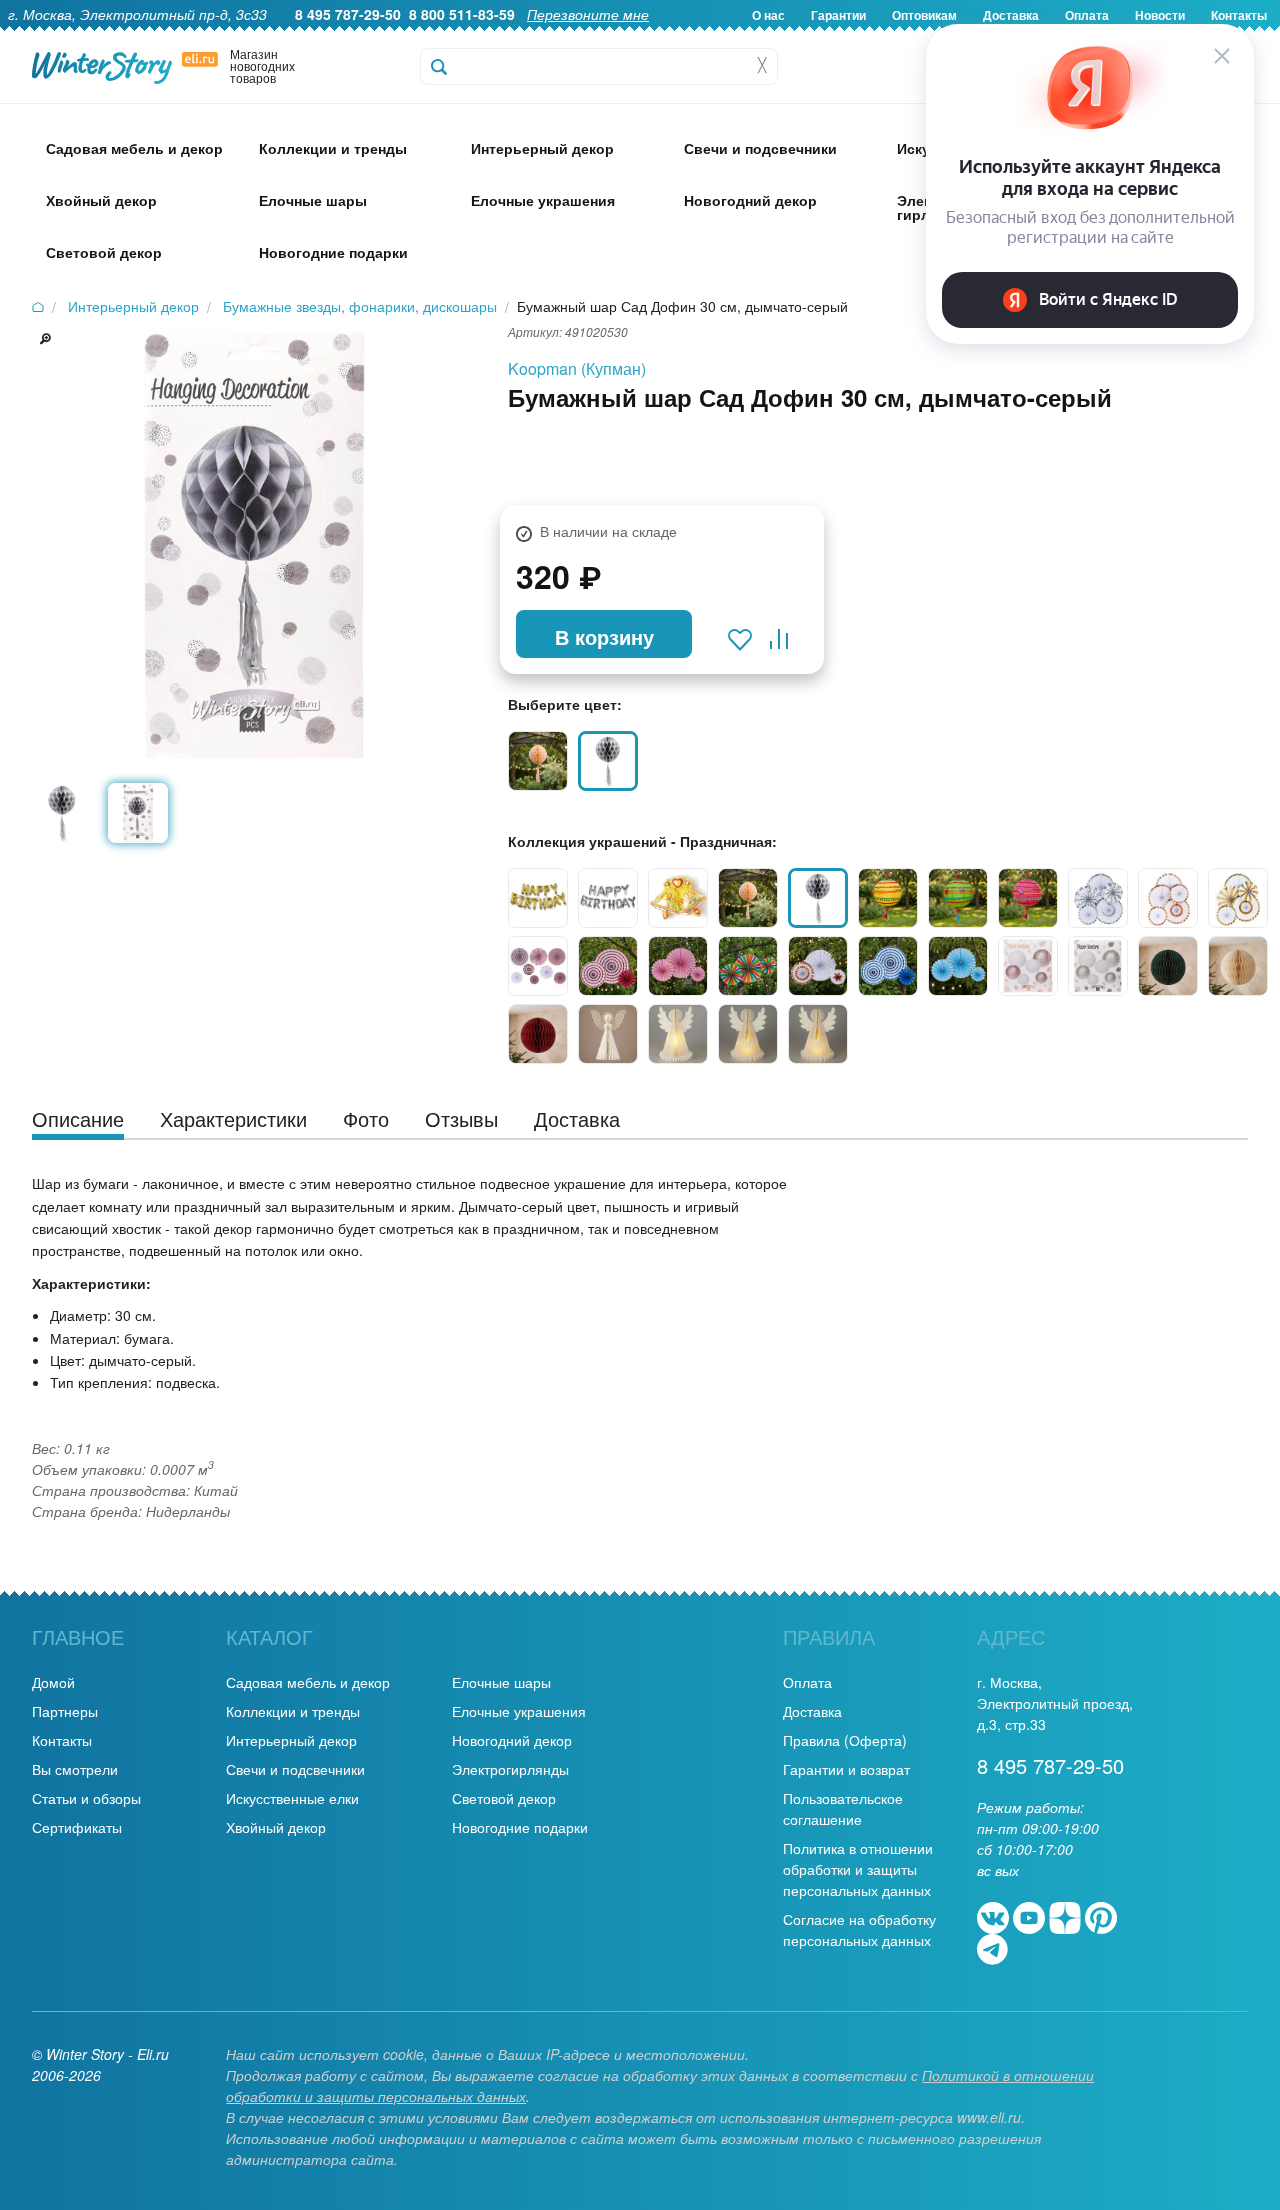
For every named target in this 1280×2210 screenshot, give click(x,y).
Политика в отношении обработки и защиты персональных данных (858, 1869)
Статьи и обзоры (86, 1798)
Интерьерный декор (291, 1740)
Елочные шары (501, 1682)
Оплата (807, 1682)
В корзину (604, 636)
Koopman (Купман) (577, 368)
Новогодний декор (512, 1740)
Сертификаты (77, 1827)
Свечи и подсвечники (295, 1769)
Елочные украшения (519, 1711)
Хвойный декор (276, 1827)
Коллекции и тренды (293, 1711)
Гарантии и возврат (846, 1769)
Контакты (62, 1740)
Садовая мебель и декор (308, 1682)
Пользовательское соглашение (843, 1808)
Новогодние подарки (520, 1827)
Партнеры (65, 1711)
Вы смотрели (75, 1769)
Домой (53, 1682)
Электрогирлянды (510, 1769)
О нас (768, 15)
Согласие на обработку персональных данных (859, 1929)
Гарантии (838, 15)
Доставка (812, 1711)
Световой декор (504, 1798)
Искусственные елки (292, 1798)
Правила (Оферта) (845, 1740)
